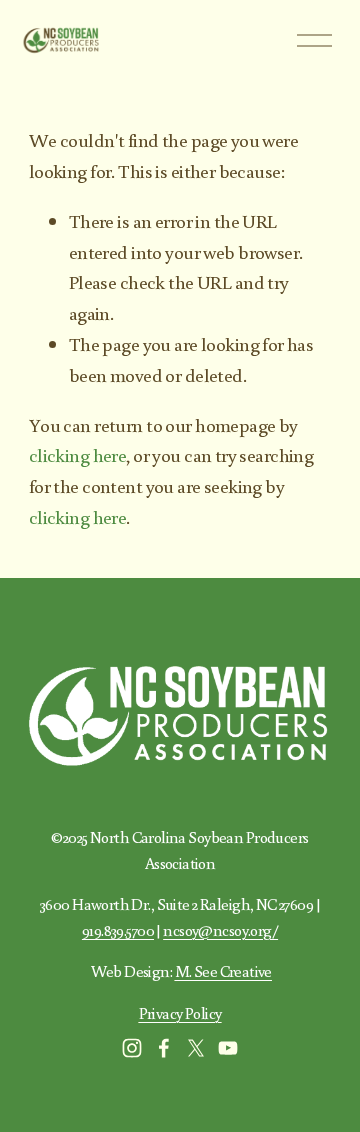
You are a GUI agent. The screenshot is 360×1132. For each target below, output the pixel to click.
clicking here (78, 454)
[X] (196, 1048)
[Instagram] (132, 1048)
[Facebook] (164, 1048)
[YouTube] (228, 1048)
